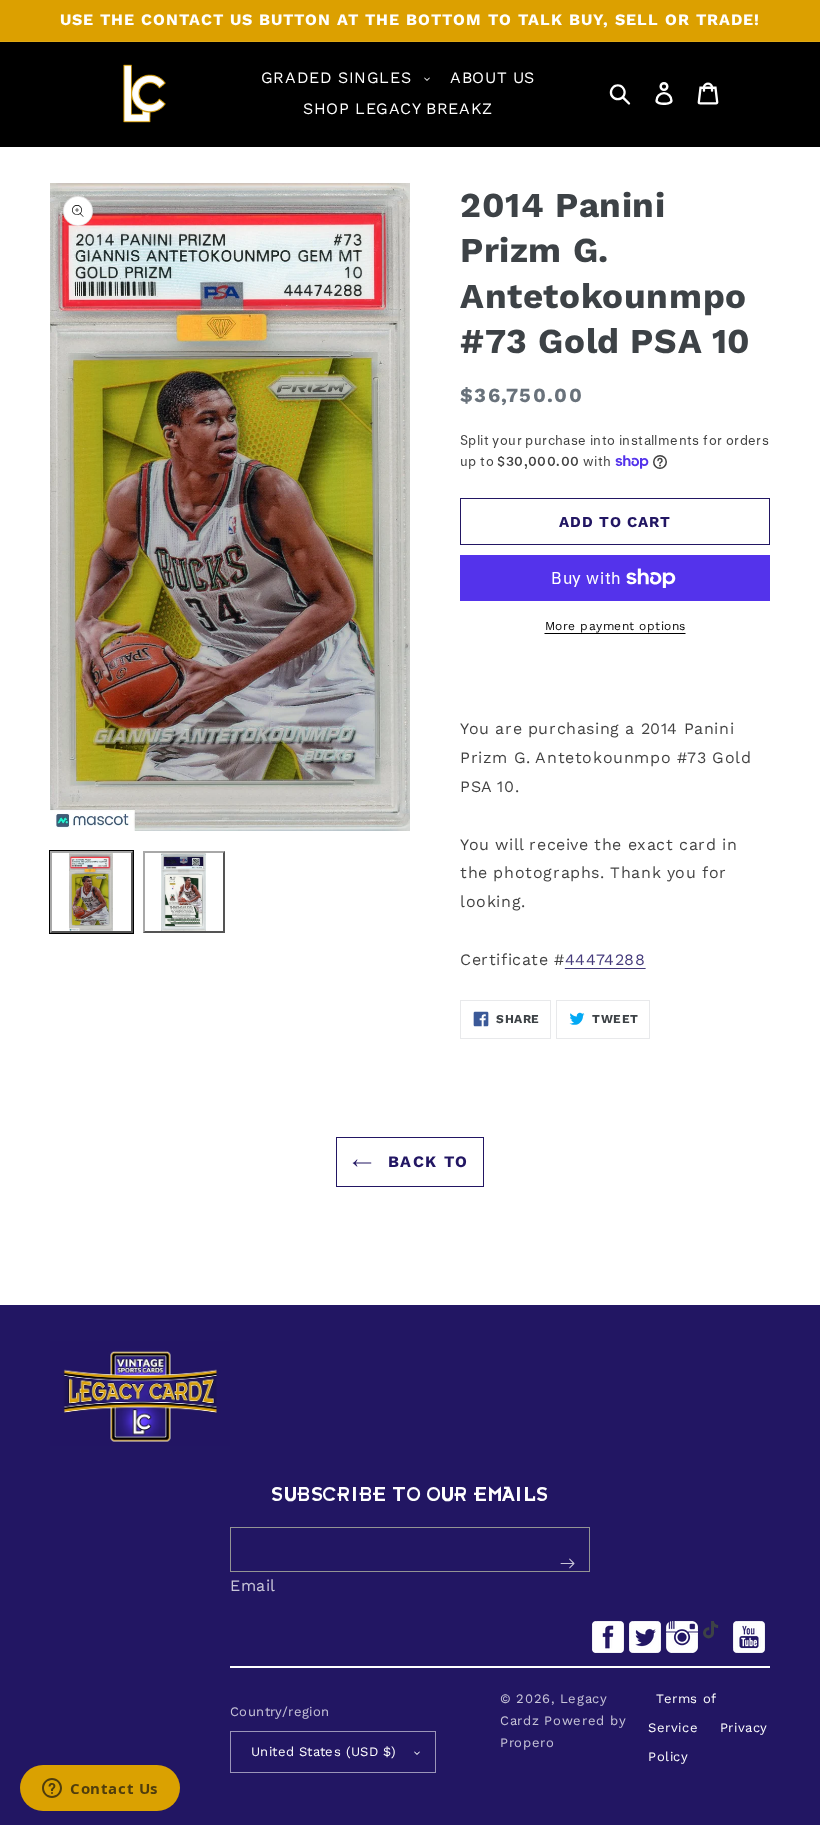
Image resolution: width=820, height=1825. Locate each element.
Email (253, 1585)
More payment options (615, 626)
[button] (343, 78)
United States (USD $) (323, 1751)
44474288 (605, 959)
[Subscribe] (567, 1564)
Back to (425, 1161)
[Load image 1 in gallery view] (91, 892)
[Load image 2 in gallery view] (184, 892)
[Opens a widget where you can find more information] (100, 1790)
